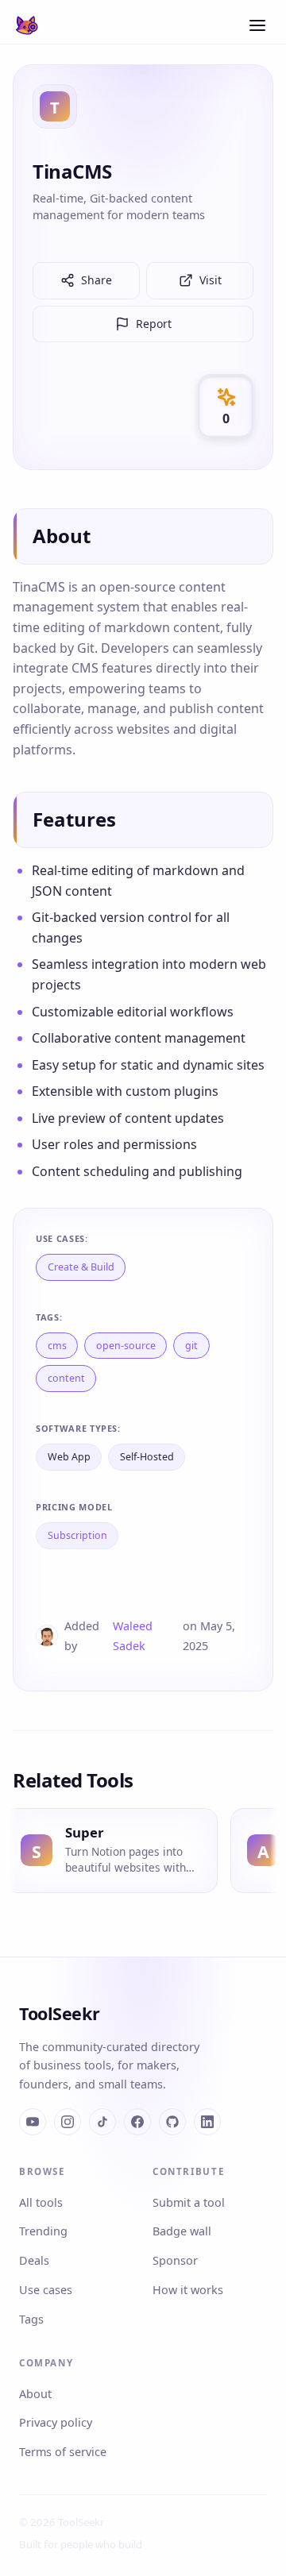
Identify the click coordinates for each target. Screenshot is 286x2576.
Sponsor (175, 2260)
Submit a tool (189, 2202)
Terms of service (63, 2452)
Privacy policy (56, 2422)
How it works (188, 2290)
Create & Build (81, 1267)
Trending (43, 2231)
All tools (41, 2202)
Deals (34, 2260)
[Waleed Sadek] (47, 1636)
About (35, 2394)
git (191, 1346)
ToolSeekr (59, 2013)
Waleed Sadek (133, 1636)
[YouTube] (33, 2122)
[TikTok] (102, 2122)
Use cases (46, 2290)
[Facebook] (137, 2122)
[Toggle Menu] (257, 25)
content (66, 1378)
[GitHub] (172, 2122)
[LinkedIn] (207, 2122)
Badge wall (182, 2231)
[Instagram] (68, 2122)
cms (57, 1346)
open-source (126, 1346)
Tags (31, 2319)
